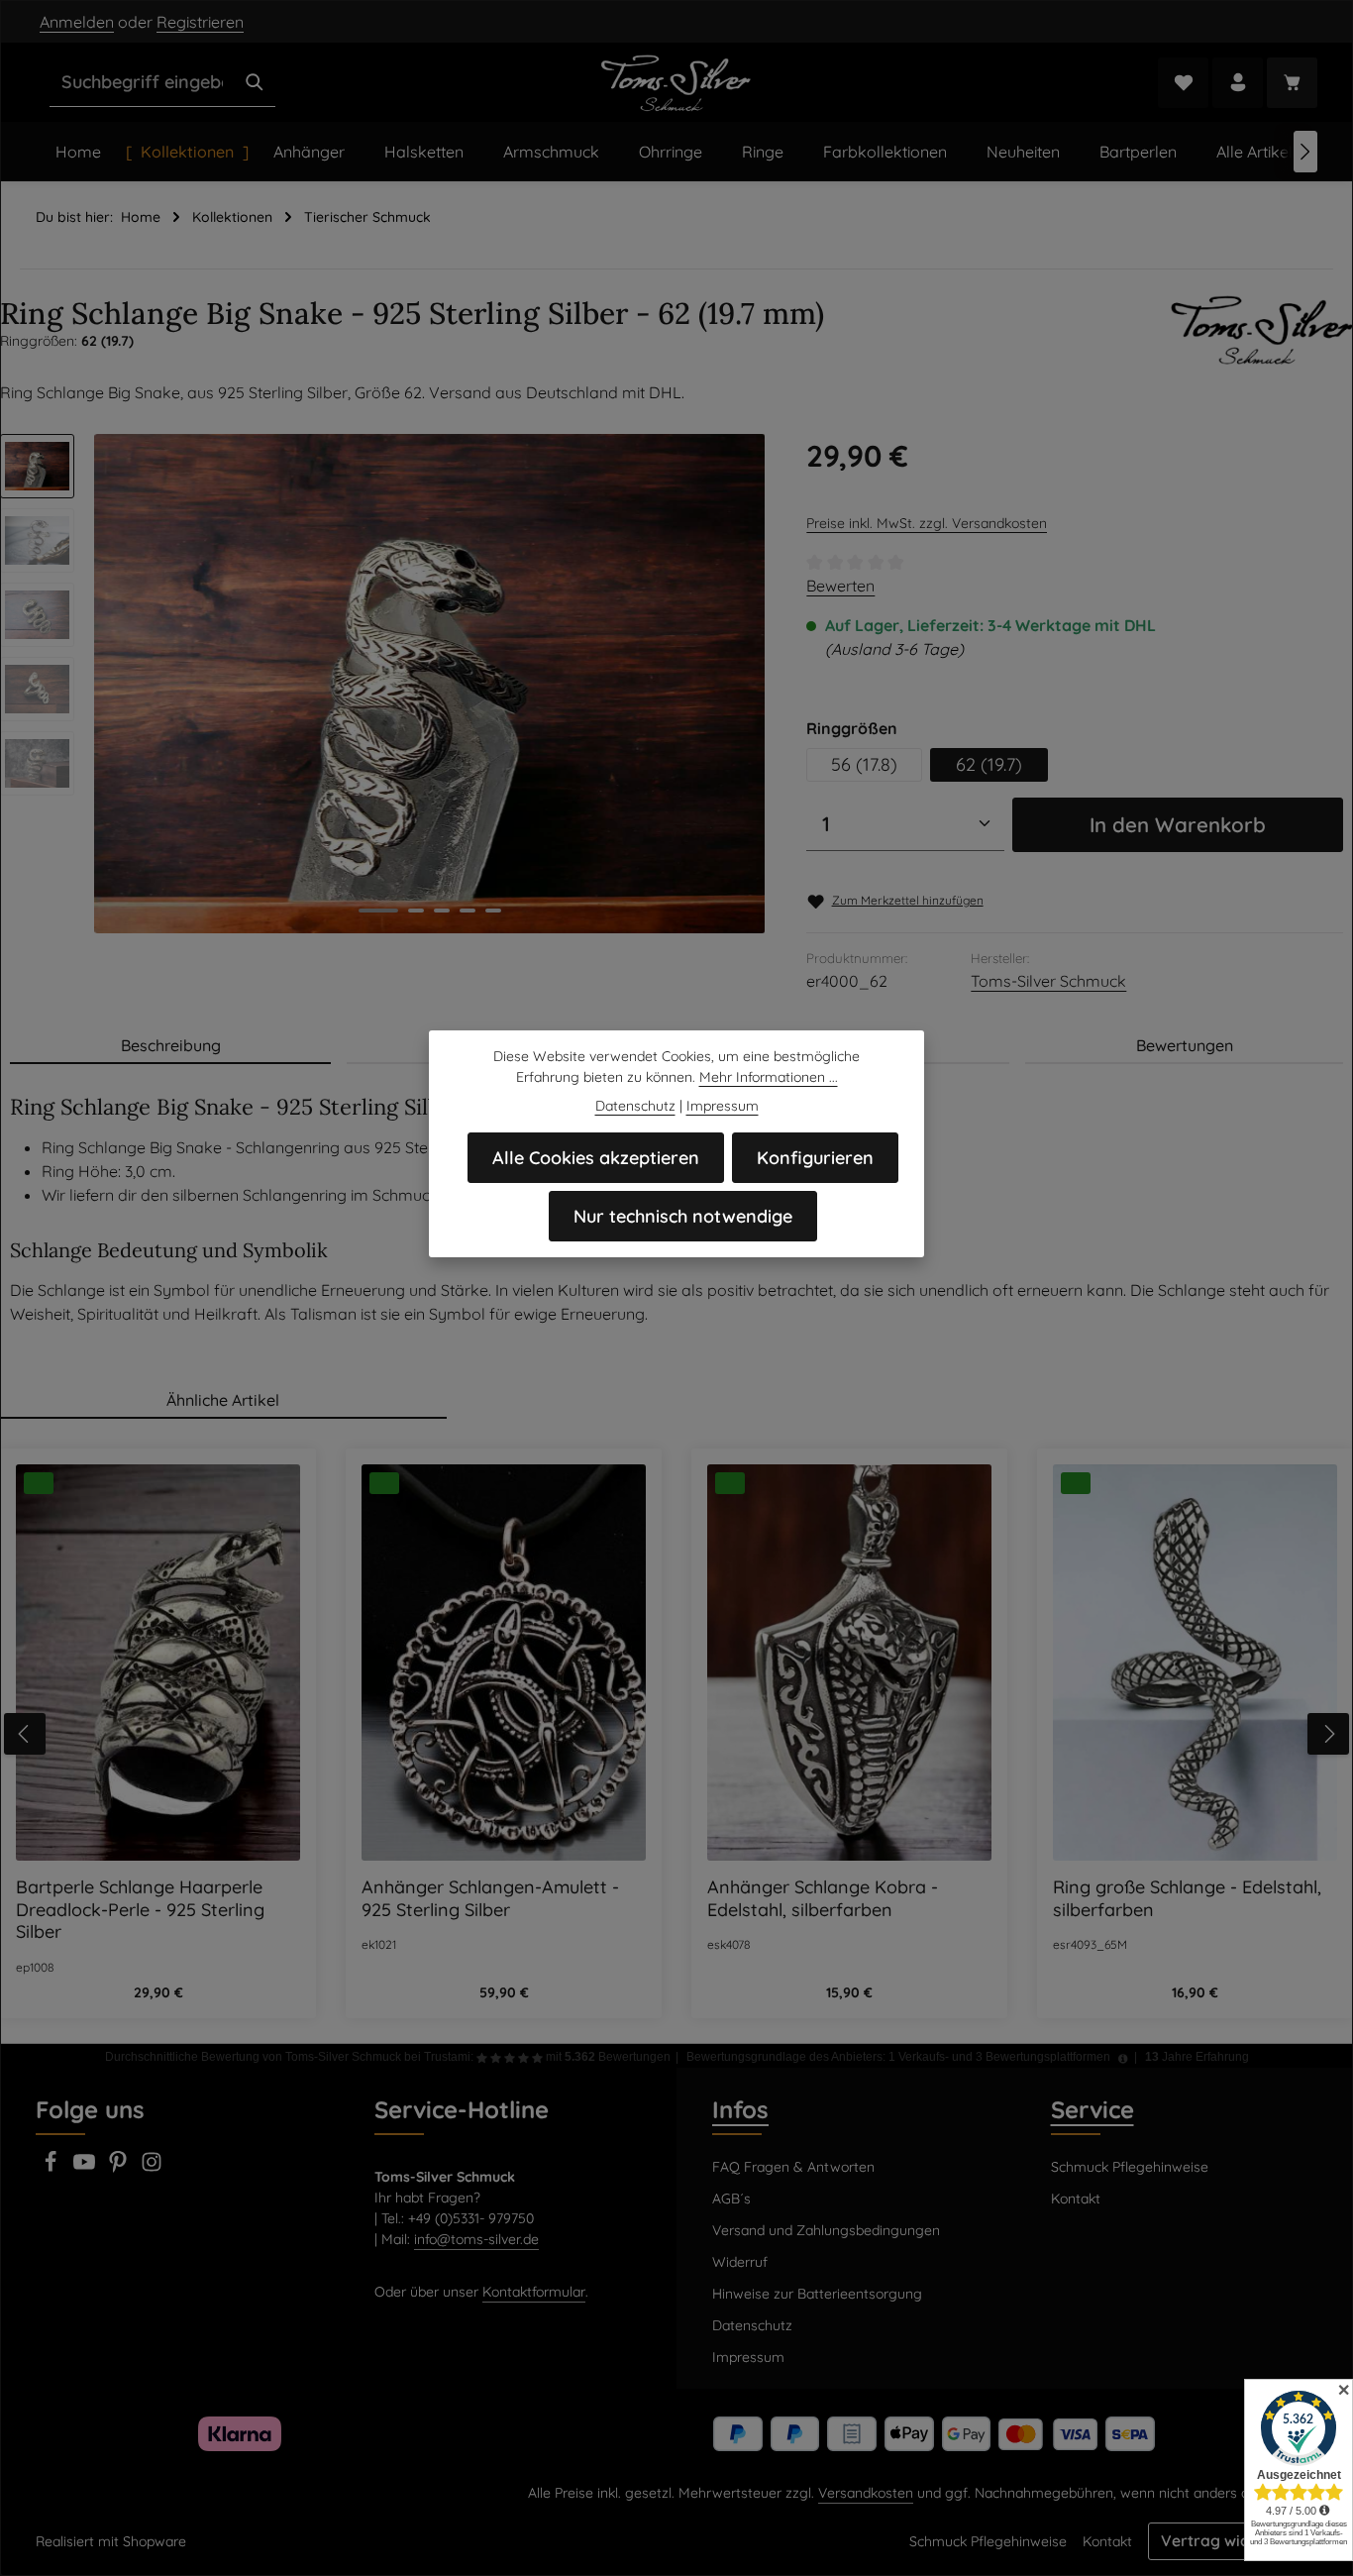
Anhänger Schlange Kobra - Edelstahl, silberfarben (823, 1899)
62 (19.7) (989, 764)
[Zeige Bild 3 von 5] (442, 911)
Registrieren (200, 22)
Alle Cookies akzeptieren (596, 1158)
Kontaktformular (534, 2292)
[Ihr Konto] (1238, 83)
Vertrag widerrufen (1233, 2540)
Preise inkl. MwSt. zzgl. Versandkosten (927, 523)
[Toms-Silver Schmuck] (1262, 330)
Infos (740, 2109)
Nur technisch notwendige (683, 1216)
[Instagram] (152, 2168)
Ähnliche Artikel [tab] (223, 1400)
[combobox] (142, 82)
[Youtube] (86, 2168)
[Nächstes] (1305, 152)
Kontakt (1076, 2199)
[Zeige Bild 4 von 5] (468, 911)
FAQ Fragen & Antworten (793, 2167)
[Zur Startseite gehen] (677, 82)
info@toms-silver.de (476, 2239)
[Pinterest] (120, 2168)
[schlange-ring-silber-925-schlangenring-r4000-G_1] (430, 684)
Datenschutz (752, 2325)
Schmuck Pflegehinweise (1130, 2167)
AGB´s (731, 2199)
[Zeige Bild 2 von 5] (416, 911)
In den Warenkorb (1178, 824)
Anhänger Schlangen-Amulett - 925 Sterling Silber (490, 1899)
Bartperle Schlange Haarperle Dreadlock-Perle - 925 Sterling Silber (140, 1910)
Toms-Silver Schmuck (1048, 981)
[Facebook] (52, 2168)
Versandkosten (866, 2493)
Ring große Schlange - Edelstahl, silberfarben (1187, 1899)
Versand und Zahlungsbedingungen (826, 2230)
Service (1093, 2109)
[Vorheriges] (25, 1734)
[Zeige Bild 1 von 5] (378, 911)
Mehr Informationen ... (769, 1077)
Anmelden (77, 22)
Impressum (748, 2357)
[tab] (170, 1046)
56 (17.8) (864, 764)
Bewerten (840, 586)
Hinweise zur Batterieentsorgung (817, 2294)
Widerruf (740, 2262)
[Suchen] (255, 82)
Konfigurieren (815, 1158)
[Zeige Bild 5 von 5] (493, 911)
